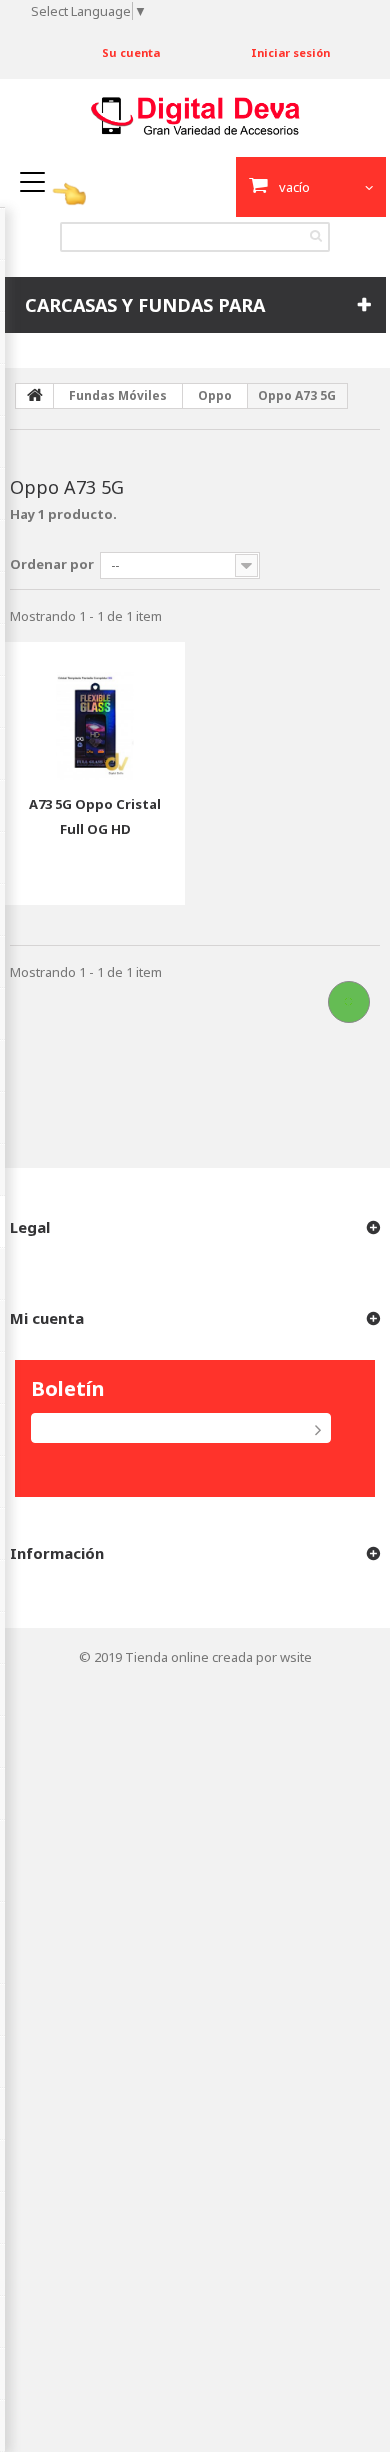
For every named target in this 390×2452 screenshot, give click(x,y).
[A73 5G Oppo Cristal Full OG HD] (95, 711)
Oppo (215, 395)
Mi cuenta (47, 1318)
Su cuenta (131, 52)
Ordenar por (52, 564)
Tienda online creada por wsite (218, 1657)
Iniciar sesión (290, 52)
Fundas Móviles (118, 395)
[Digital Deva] (195, 116)
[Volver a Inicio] (35, 396)
